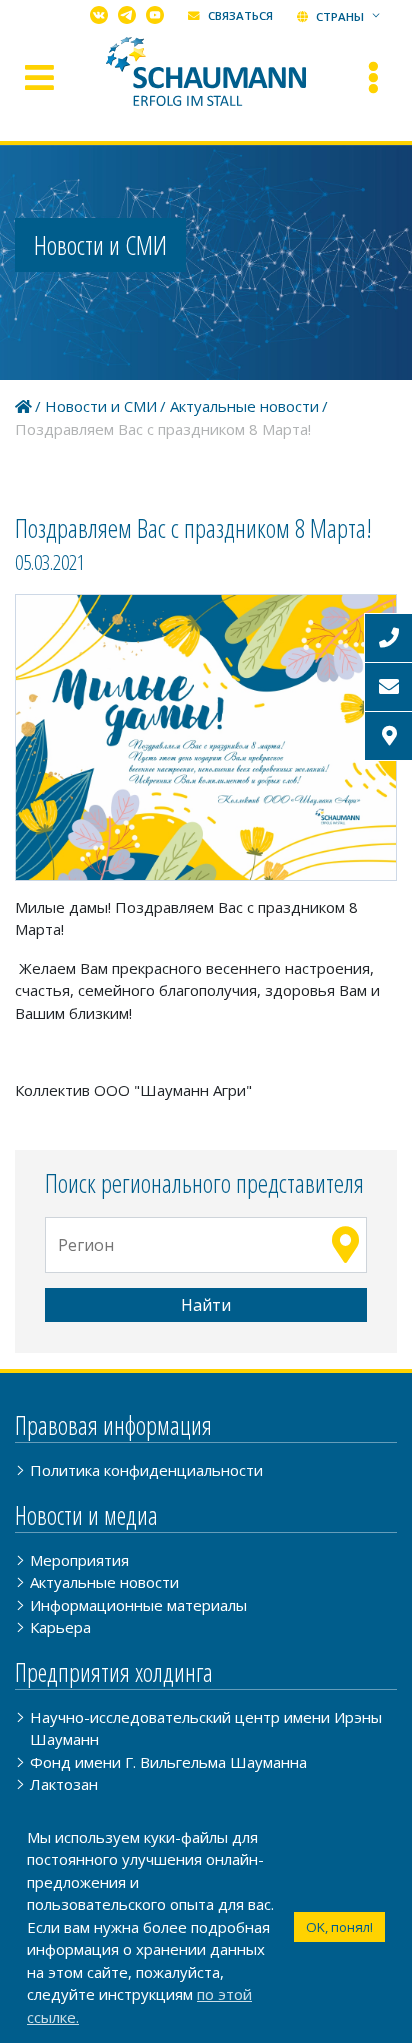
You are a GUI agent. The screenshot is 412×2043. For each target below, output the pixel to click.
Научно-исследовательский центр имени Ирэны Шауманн (206, 1728)
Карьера (60, 1627)
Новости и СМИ (101, 406)
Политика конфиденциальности (146, 1470)
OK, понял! (339, 1927)
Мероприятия (79, 1560)
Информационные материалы (138, 1605)
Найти (206, 1305)
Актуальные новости (244, 406)
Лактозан (64, 1784)
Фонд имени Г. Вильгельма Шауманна (168, 1762)
